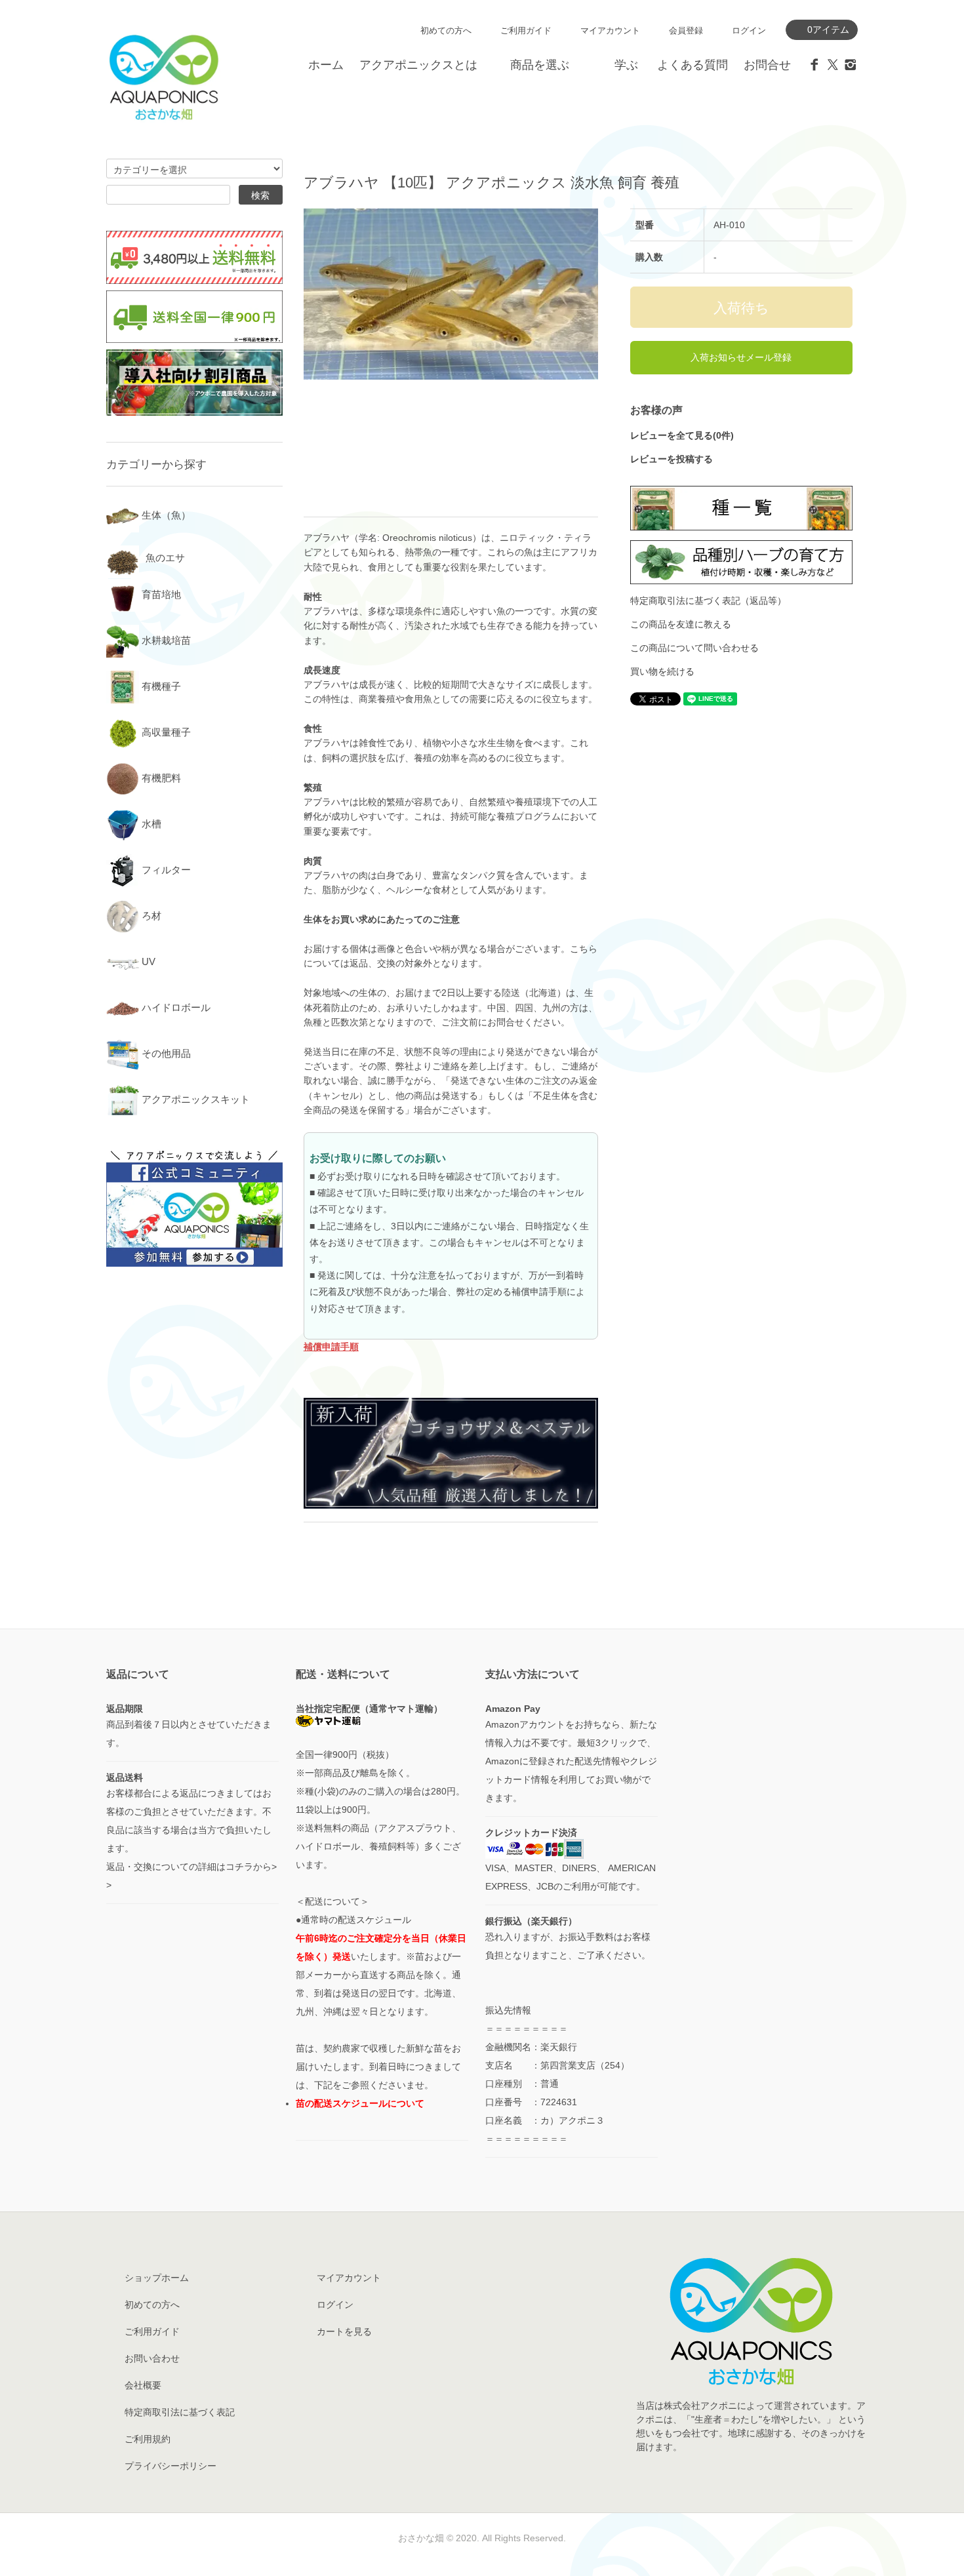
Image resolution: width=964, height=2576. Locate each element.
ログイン (749, 30)
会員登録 (686, 30)
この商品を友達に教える (681, 624)
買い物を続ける (662, 671)
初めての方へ (446, 30)
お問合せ (767, 65)
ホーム (326, 65)
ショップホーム (157, 2278)
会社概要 (143, 2385)
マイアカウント (610, 30)
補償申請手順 (331, 1347)
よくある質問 (693, 65)
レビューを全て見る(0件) (682, 435)
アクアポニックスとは (418, 65)
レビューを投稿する (672, 459)
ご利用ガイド (526, 30)
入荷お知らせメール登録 (741, 357)
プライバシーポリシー (171, 2466)
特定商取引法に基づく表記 (180, 2412)
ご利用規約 (148, 2439)
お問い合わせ (152, 2358)
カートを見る (344, 2331)
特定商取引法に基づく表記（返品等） (708, 601)
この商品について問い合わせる (694, 648)
